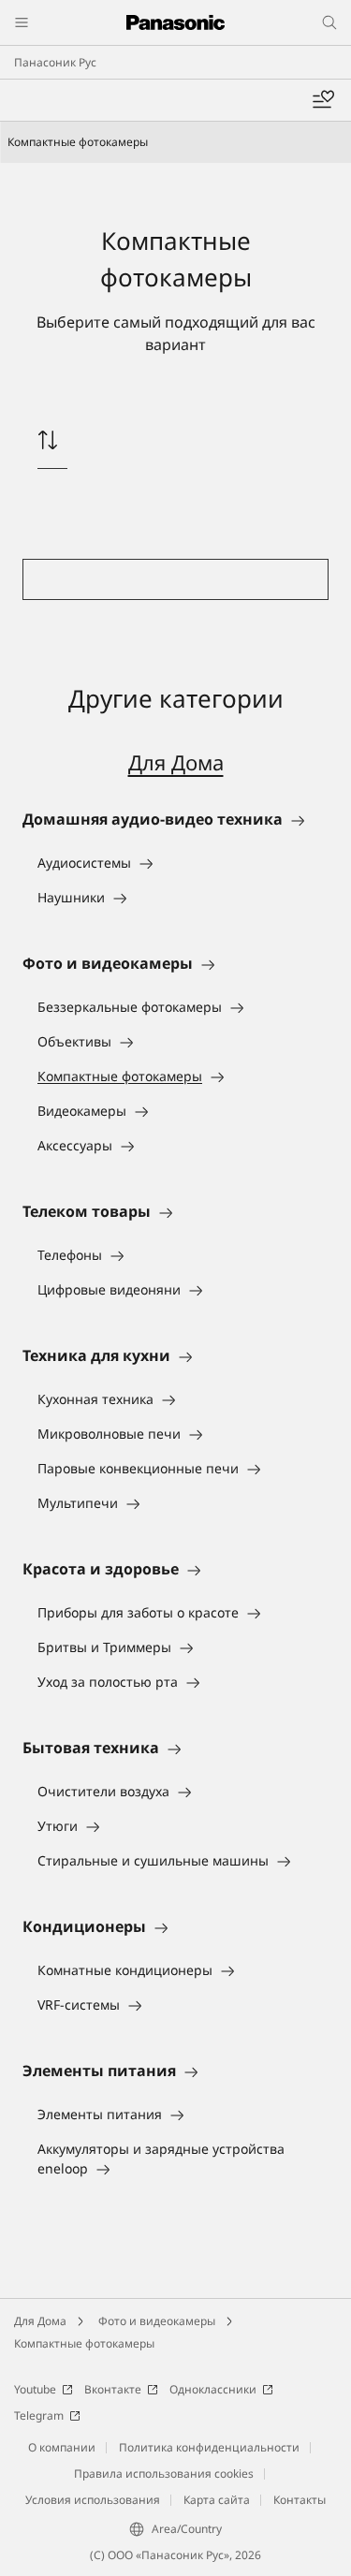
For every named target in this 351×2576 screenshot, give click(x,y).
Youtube (35, 2389)
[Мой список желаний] (323, 100)
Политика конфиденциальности (209, 2447)
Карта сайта (217, 2500)
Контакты (300, 2500)
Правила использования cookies (164, 2474)
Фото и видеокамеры (157, 2321)
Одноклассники (213, 2389)
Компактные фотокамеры (84, 2343)
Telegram (39, 2415)
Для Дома (176, 762)
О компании (62, 2447)
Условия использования (93, 2500)
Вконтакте (113, 2389)
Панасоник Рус (55, 62)
